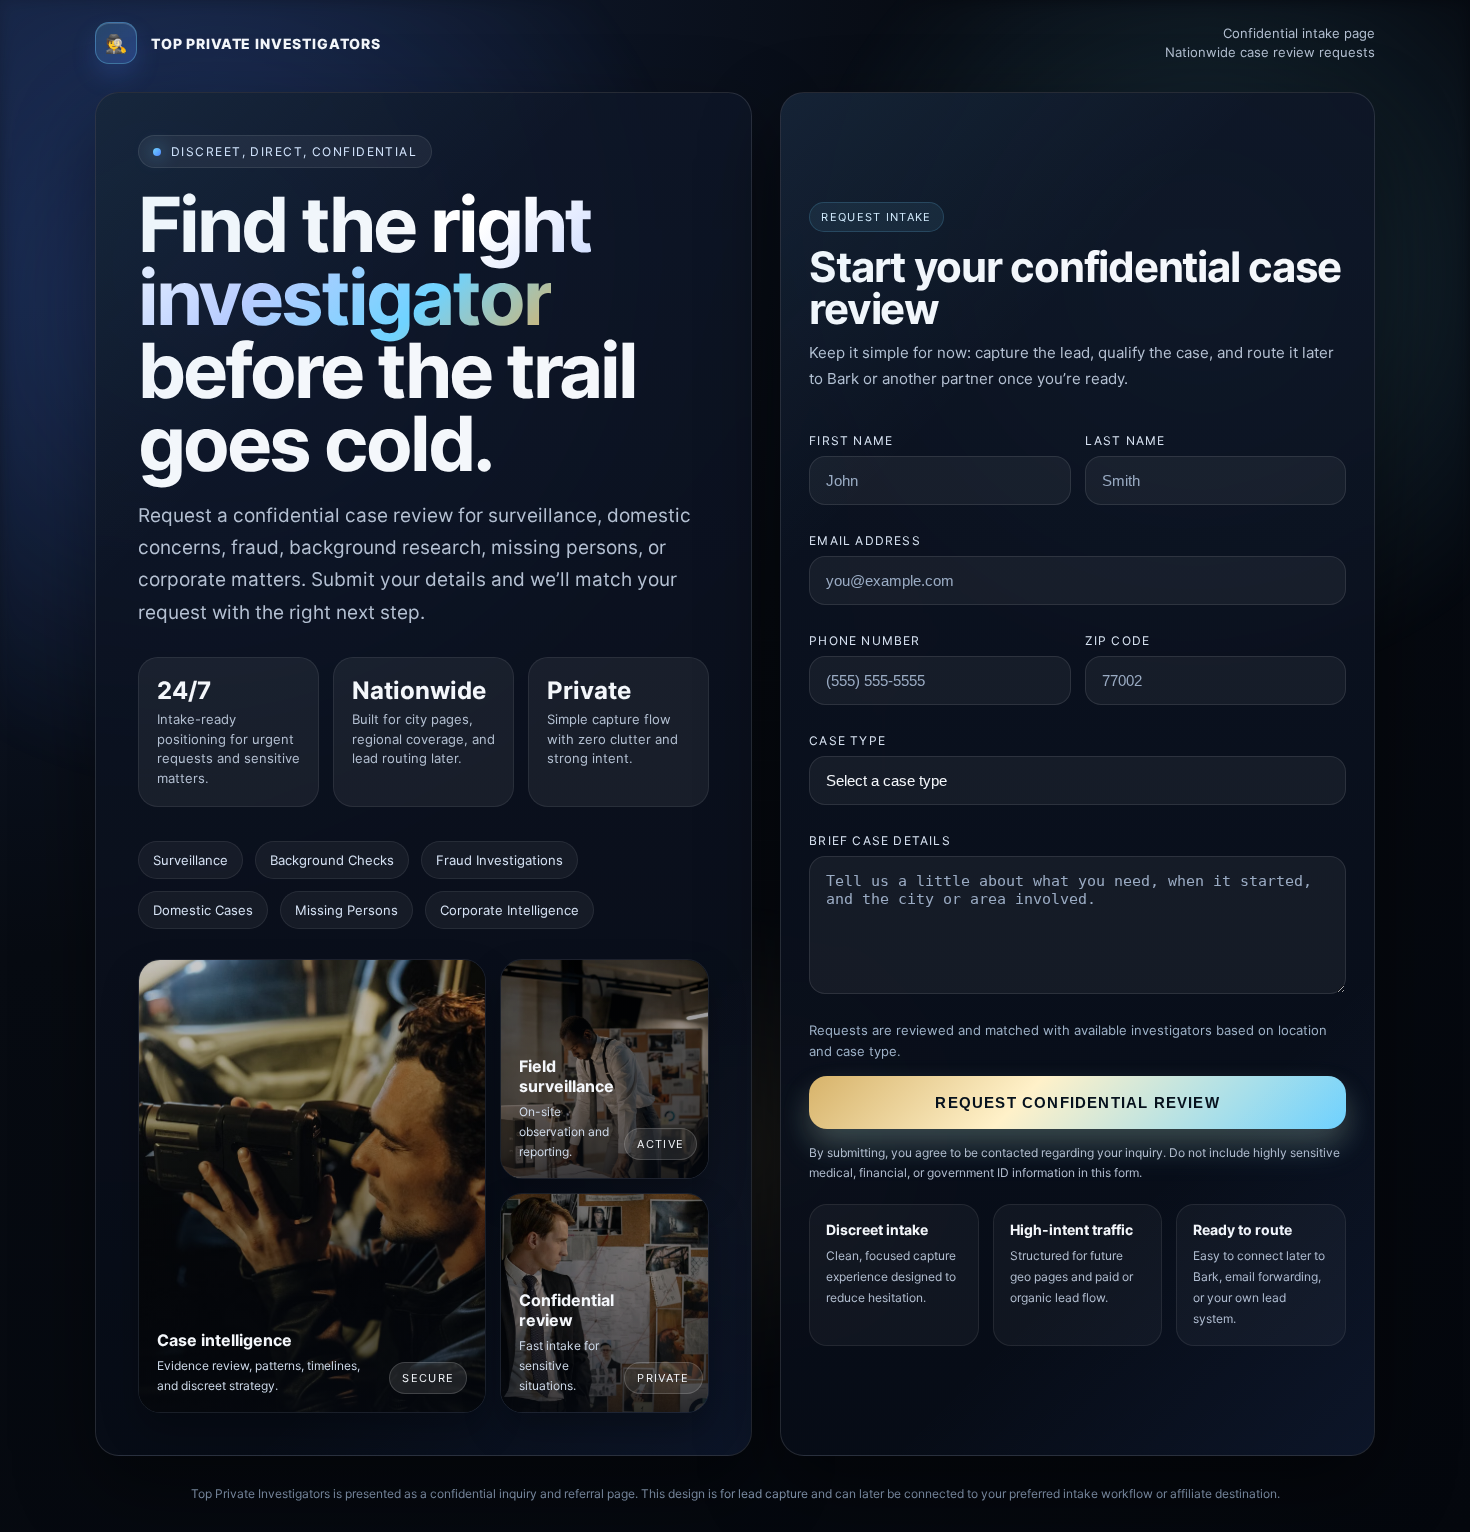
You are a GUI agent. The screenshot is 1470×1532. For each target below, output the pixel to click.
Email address (865, 540)
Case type (847, 740)
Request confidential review (1077, 1102)
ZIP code (1118, 640)
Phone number (864, 640)
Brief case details (880, 840)
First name (851, 440)
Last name (1125, 440)
